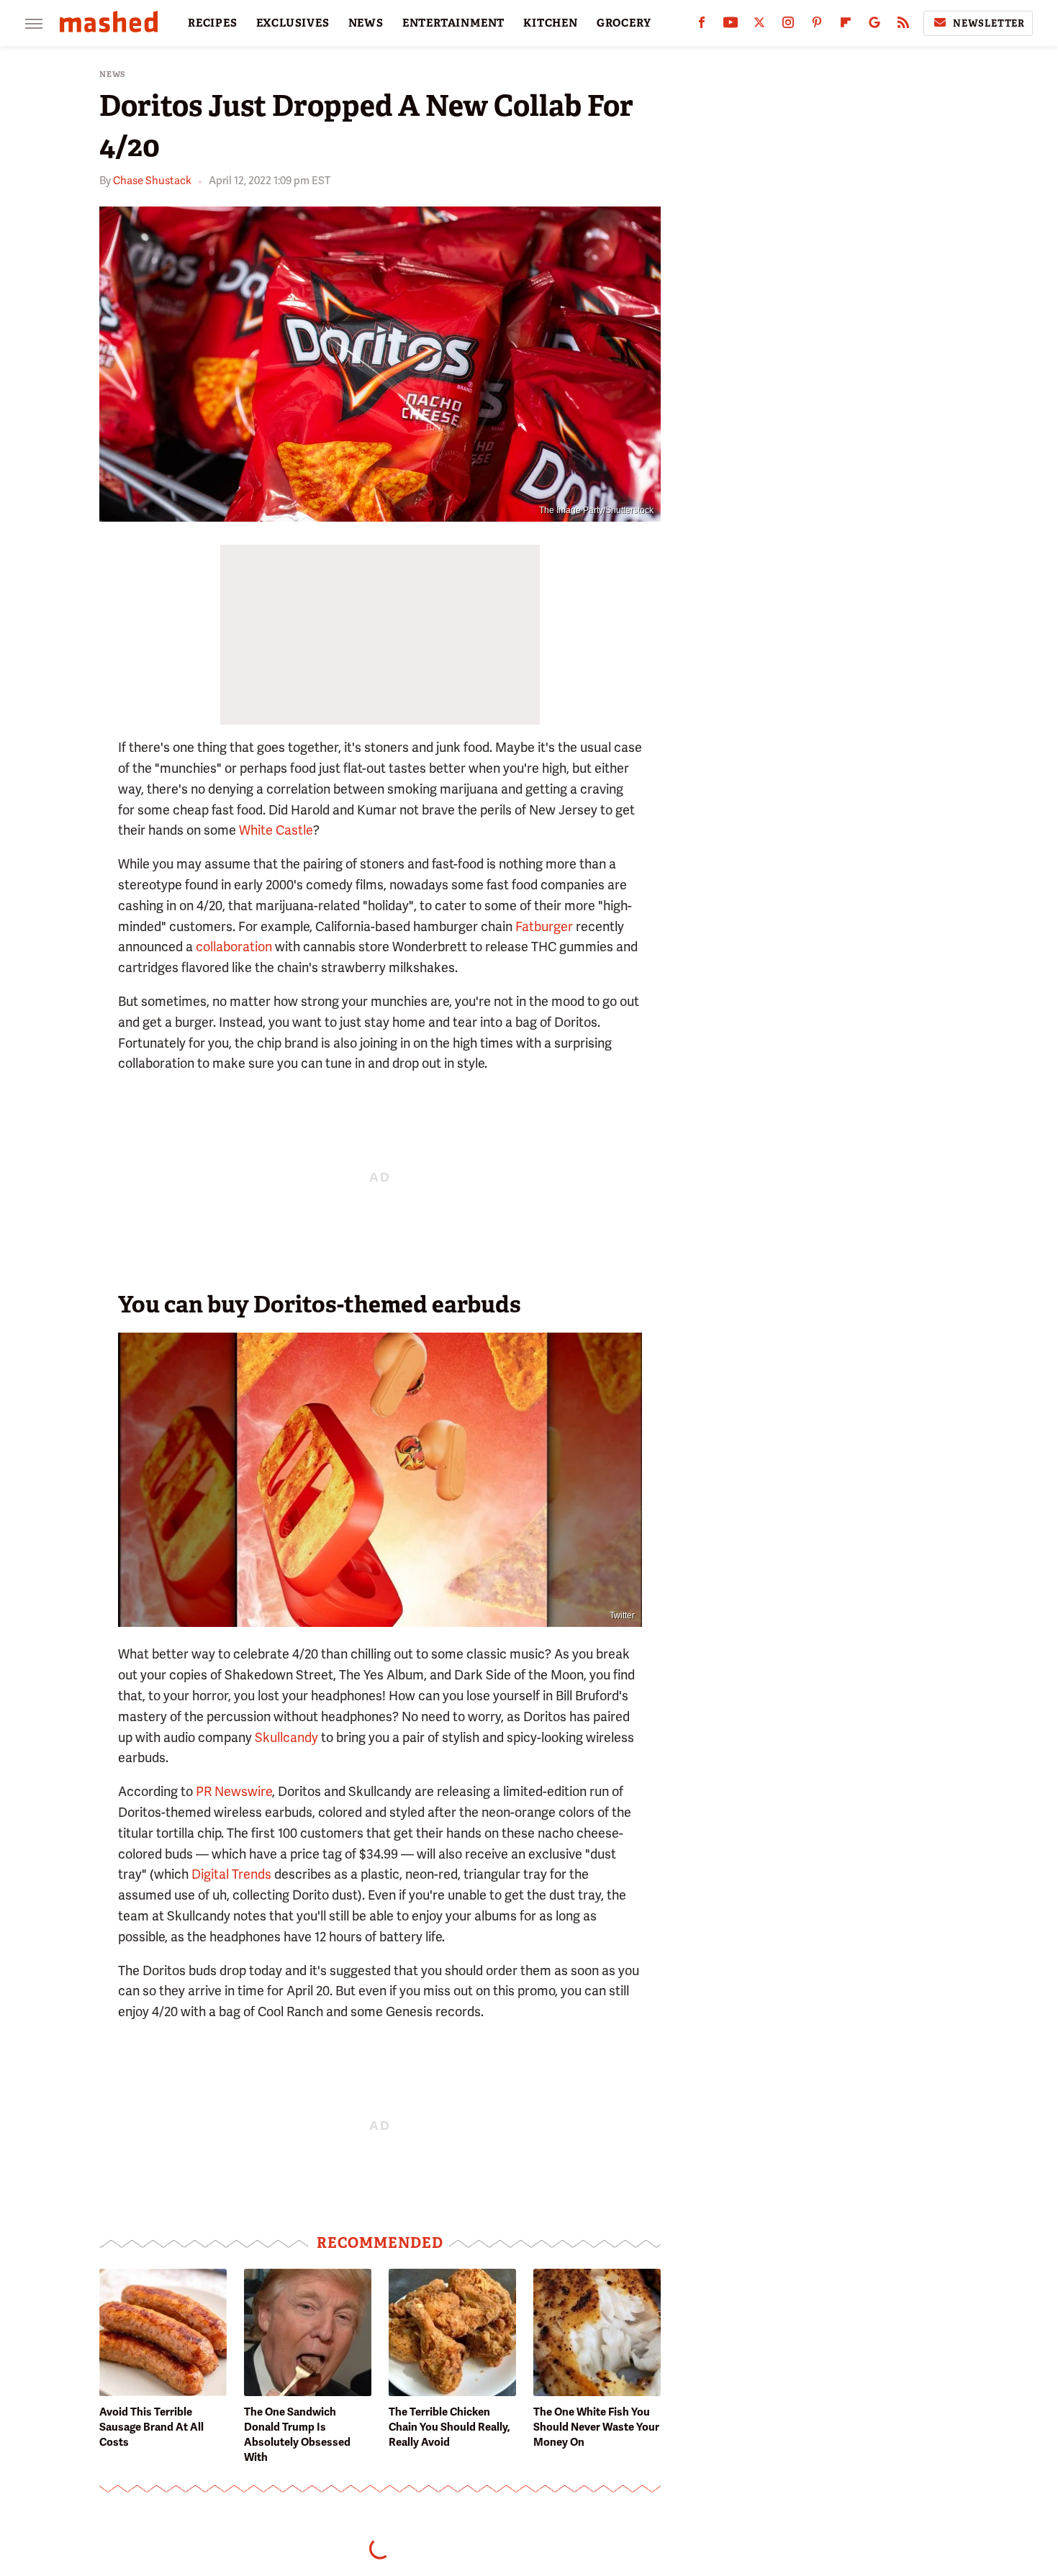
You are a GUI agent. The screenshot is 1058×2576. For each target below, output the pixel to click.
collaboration (234, 947)
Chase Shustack (152, 181)
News (113, 74)
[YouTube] (731, 26)
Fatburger (544, 926)
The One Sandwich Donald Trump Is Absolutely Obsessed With (297, 2435)
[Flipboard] (846, 26)
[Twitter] (759, 26)
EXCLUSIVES (293, 23)
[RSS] (903, 26)
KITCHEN (551, 23)
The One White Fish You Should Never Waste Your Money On (596, 2427)
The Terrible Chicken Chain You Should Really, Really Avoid (449, 2427)
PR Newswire (234, 1791)
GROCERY (624, 23)
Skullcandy (286, 1737)
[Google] (874, 26)
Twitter (622, 1615)
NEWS (366, 23)
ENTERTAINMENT (453, 23)
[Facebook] (702, 26)
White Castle (276, 830)
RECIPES (213, 23)
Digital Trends (231, 1874)
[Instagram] (788, 26)
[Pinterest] (817, 26)
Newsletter (989, 23)
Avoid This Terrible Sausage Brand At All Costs (152, 2427)
